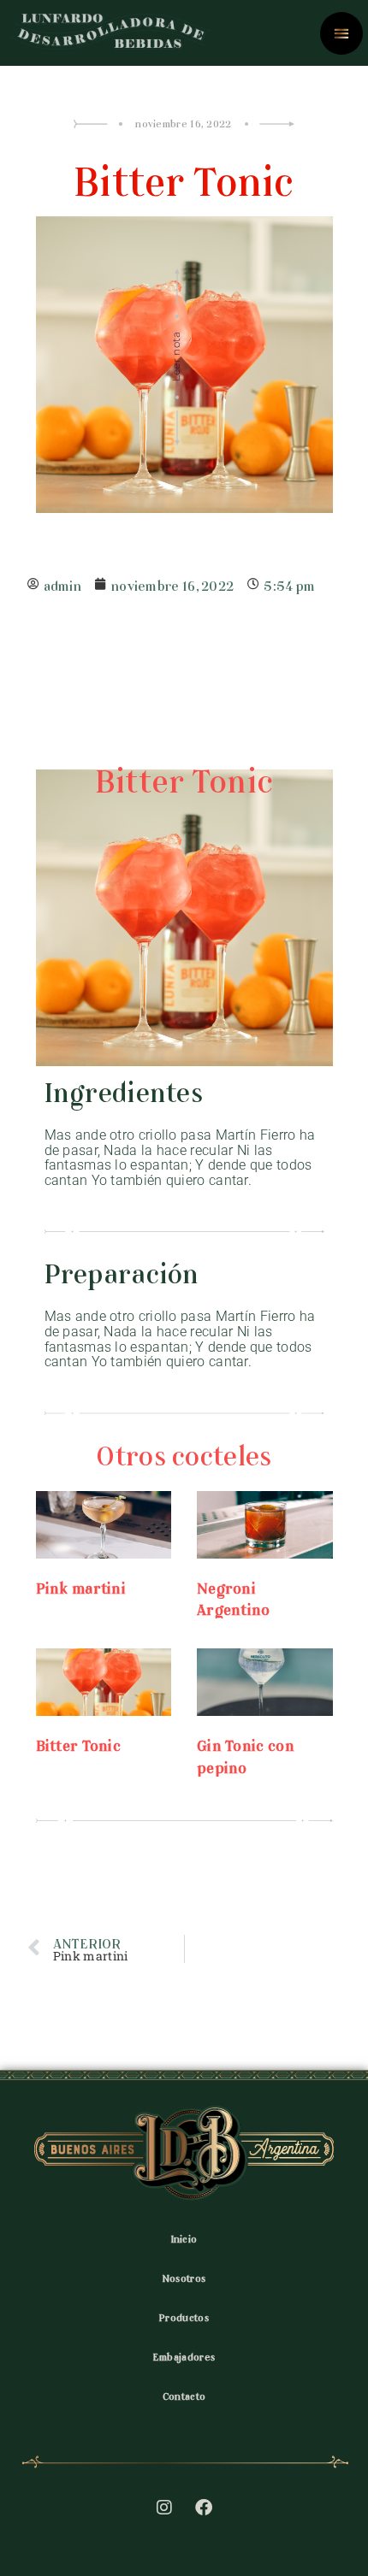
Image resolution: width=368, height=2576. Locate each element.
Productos (184, 2316)
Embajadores (184, 2355)
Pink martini (81, 1586)
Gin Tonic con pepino (246, 1754)
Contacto (184, 2395)
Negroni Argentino (234, 1597)
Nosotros (184, 2277)
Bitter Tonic (79, 1743)
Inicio (184, 2237)
